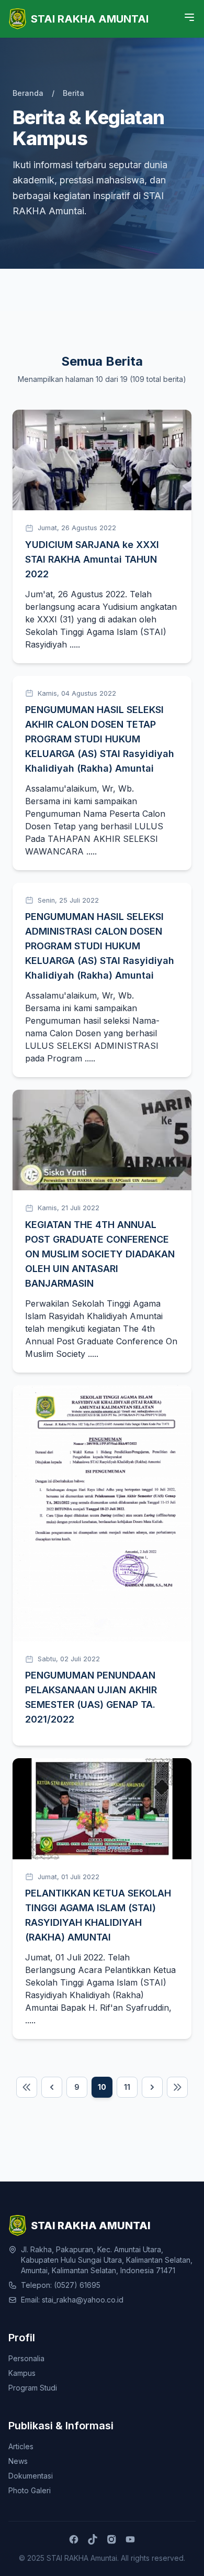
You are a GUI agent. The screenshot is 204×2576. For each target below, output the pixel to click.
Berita (73, 93)
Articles (21, 2446)
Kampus (22, 2373)
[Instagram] (111, 2539)
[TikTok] (93, 2539)
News (18, 2461)
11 (127, 2087)
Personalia (26, 2358)
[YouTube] (130, 2539)
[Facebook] (74, 2539)
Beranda (28, 93)
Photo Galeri (30, 2490)
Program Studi (33, 2388)
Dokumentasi (31, 2476)
